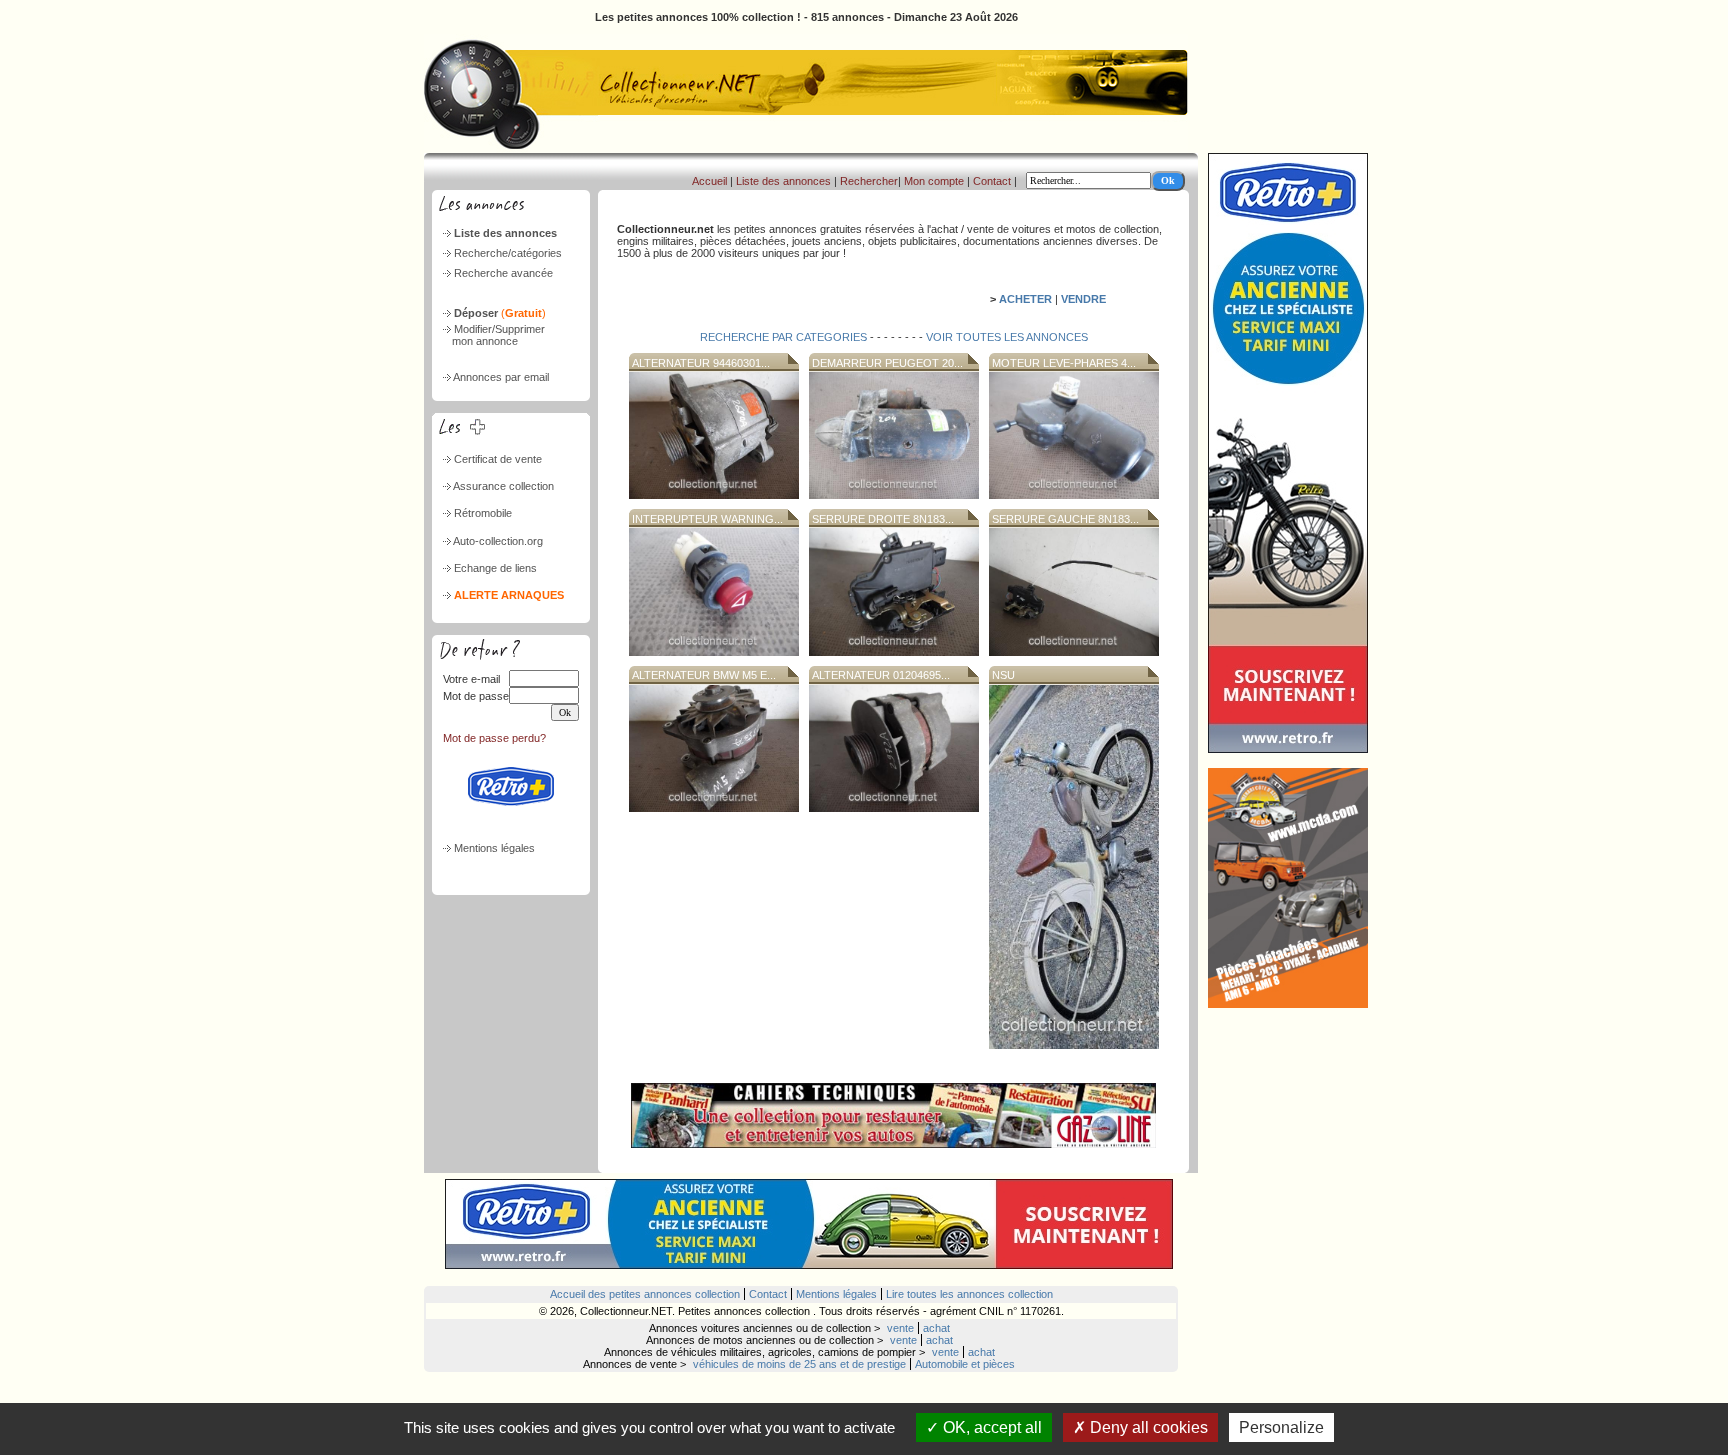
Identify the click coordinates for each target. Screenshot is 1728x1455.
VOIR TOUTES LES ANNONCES (1005, 337)
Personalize (1281, 1427)
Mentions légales (494, 848)
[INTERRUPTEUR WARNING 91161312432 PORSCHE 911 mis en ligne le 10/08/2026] (714, 652)
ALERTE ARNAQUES (509, 595)
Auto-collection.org (498, 541)
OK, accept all (990, 1427)
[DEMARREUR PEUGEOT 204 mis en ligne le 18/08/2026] (894, 495)
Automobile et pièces (965, 1364)
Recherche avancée (503, 273)
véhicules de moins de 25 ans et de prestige (799, 1364)
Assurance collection (503, 486)
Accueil (709, 181)
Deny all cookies (1147, 1427)
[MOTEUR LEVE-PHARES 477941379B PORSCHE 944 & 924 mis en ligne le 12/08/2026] (1074, 495)
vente (900, 1328)
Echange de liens (495, 568)
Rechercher (869, 181)
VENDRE (1083, 299)
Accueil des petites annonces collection (645, 1294)
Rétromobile (483, 513)
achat (936, 1328)
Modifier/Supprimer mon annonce (492, 335)
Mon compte (934, 181)
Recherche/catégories (508, 253)
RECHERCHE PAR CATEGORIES (785, 337)
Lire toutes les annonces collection (969, 1294)
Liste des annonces (505, 233)
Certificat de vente (498, 459)
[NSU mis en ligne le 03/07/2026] (1074, 1045)
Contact (992, 181)
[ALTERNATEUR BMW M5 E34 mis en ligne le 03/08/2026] (714, 808)
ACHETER (1025, 299)
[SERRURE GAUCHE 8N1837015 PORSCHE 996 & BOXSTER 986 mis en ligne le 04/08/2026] (1074, 652)
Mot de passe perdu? (494, 738)
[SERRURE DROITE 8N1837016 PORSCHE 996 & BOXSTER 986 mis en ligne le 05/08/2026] (894, 652)
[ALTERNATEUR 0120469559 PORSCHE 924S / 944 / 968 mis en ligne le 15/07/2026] (894, 808)
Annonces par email (501, 377)
